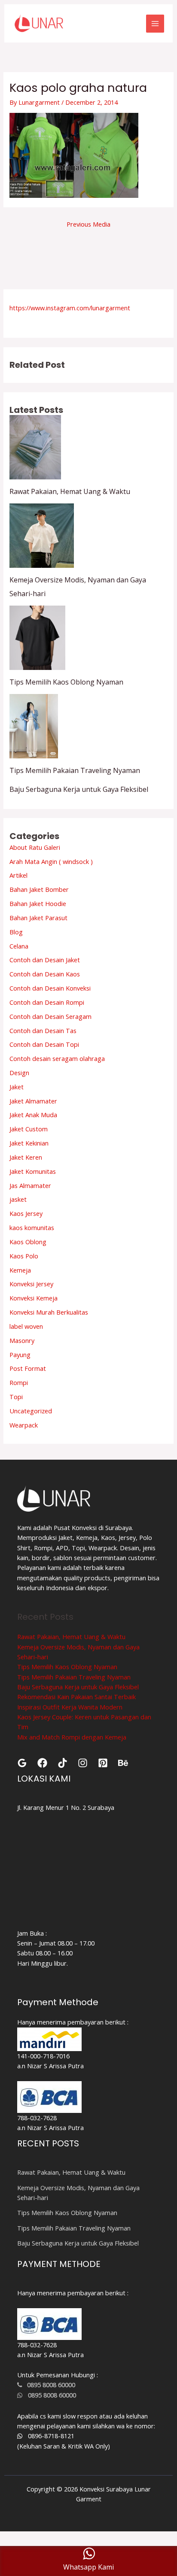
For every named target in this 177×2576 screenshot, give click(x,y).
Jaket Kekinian (29, 1143)
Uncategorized (31, 1411)
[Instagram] (83, 1763)
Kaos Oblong (28, 1242)
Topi (16, 1397)
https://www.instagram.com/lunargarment (70, 308)
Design (19, 1073)
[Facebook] (42, 1763)
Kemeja (20, 1270)
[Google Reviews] (22, 1763)
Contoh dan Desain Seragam (50, 1016)
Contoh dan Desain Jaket (45, 960)
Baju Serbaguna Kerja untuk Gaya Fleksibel (79, 789)
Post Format (28, 1368)
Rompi (19, 1382)
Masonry (22, 1340)
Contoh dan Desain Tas (43, 1030)
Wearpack (24, 1425)
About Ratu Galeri (35, 847)
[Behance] (123, 1763)
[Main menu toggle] (155, 24)
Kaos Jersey (26, 1213)
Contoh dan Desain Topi (44, 1044)
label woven (26, 1326)
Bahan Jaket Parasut (38, 918)
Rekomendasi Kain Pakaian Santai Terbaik (76, 1697)
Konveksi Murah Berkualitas (49, 1312)
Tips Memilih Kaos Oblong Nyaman (66, 682)
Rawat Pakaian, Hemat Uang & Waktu (70, 491)
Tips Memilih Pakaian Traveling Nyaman (75, 770)
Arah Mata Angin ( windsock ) (51, 861)
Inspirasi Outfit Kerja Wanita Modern (70, 1707)
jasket (18, 1199)
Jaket (17, 1087)
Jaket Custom (29, 1129)
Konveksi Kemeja (34, 1298)
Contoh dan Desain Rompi (47, 1002)
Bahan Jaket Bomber (39, 889)
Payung (20, 1355)
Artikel (18, 875)
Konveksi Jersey (31, 1284)
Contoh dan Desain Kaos (45, 974)
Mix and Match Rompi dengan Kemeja (72, 1737)
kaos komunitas (32, 1227)
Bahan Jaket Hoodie (38, 903)
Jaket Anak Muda (33, 1115)
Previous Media (88, 224)
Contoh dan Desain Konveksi (50, 988)
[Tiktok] (63, 1763)
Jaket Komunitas (33, 1171)
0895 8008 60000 (49, 2385)
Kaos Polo (24, 1256)
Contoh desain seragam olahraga (57, 1058)
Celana (19, 946)
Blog (16, 932)
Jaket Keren (26, 1157)
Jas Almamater (30, 1185)
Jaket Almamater (33, 1101)
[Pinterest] (103, 1763)
